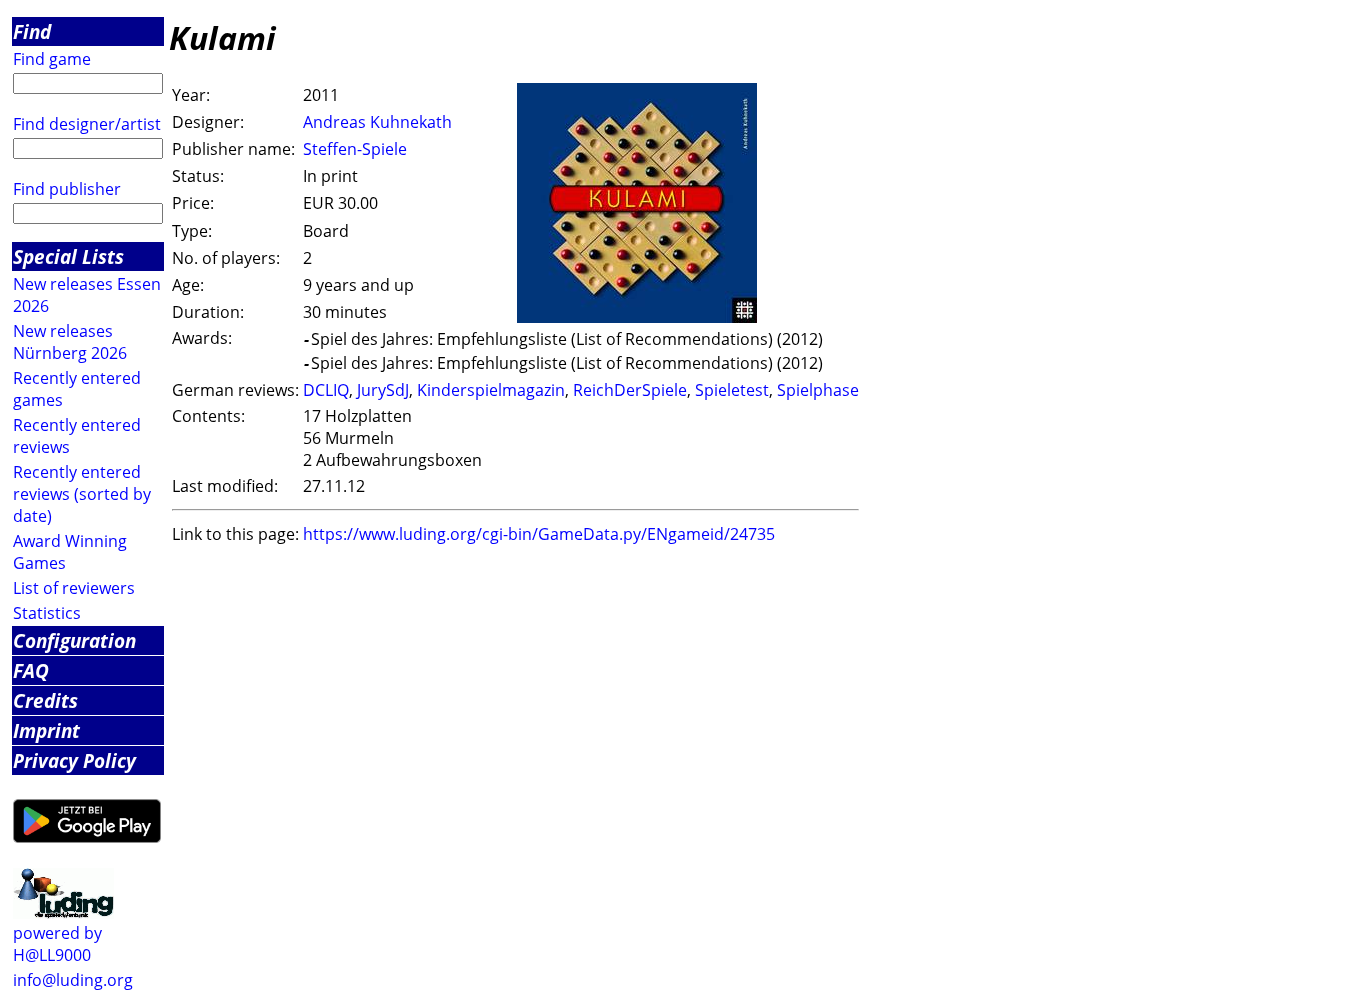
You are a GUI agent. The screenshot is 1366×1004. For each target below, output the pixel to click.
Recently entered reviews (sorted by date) (82, 494)
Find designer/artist (87, 124)
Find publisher (67, 189)
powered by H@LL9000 (57, 944)
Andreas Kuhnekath (377, 122)
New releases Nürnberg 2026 (70, 342)
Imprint (46, 730)
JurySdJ (383, 390)
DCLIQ (326, 390)
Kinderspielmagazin (491, 390)
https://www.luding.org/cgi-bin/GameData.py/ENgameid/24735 (539, 534)
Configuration (74, 640)
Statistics (47, 613)
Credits (45, 700)
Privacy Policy (74, 760)
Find (32, 31)
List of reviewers (74, 588)
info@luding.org (73, 980)
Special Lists (68, 256)
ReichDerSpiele (630, 390)
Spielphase (818, 390)
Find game (52, 59)
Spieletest (732, 390)
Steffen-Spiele (355, 149)
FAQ (31, 670)
